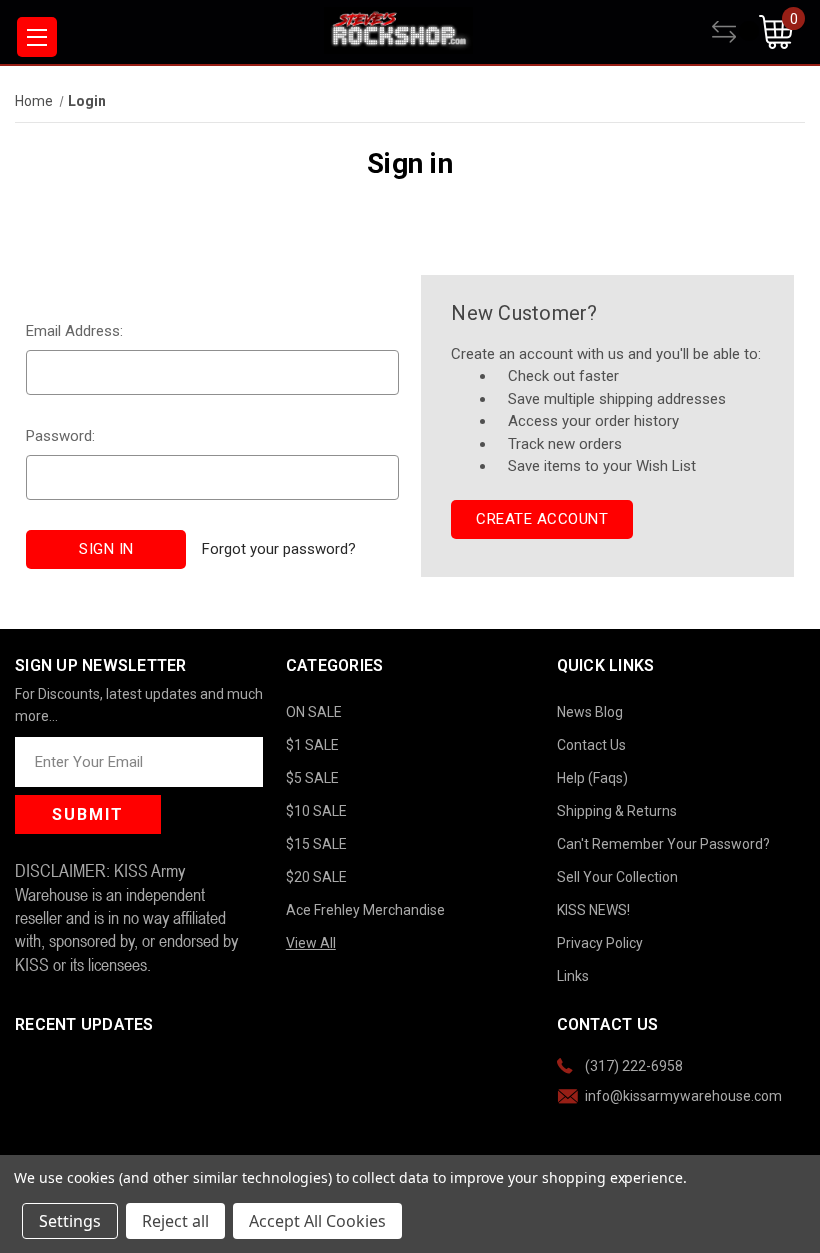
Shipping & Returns (617, 811)
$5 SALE (312, 778)
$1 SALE (312, 745)
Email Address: (74, 331)
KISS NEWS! (593, 910)
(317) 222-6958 (634, 1066)
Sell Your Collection (617, 877)
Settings (70, 1221)
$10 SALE (316, 811)
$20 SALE (316, 877)
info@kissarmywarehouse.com (683, 1096)
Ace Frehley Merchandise (365, 910)
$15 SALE (316, 844)
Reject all (175, 1221)
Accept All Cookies (317, 1221)
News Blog (590, 712)
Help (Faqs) (592, 778)
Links (573, 976)
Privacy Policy (600, 943)
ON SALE (314, 712)
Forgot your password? (279, 549)
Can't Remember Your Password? (663, 844)
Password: (60, 436)
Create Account (542, 519)
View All (311, 943)
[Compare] (735, 32)
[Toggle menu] (37, 37)
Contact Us (591, 745)
